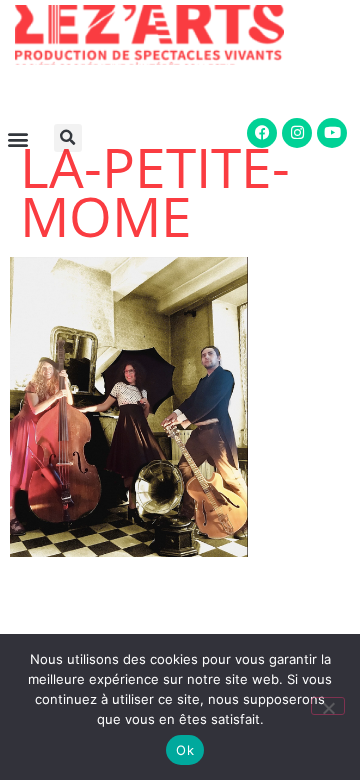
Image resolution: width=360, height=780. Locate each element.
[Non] (328, 706)
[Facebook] (262, 133)
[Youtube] (332, 133)
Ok (185, 750)
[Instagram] (297, 133)
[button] (71, 138)
